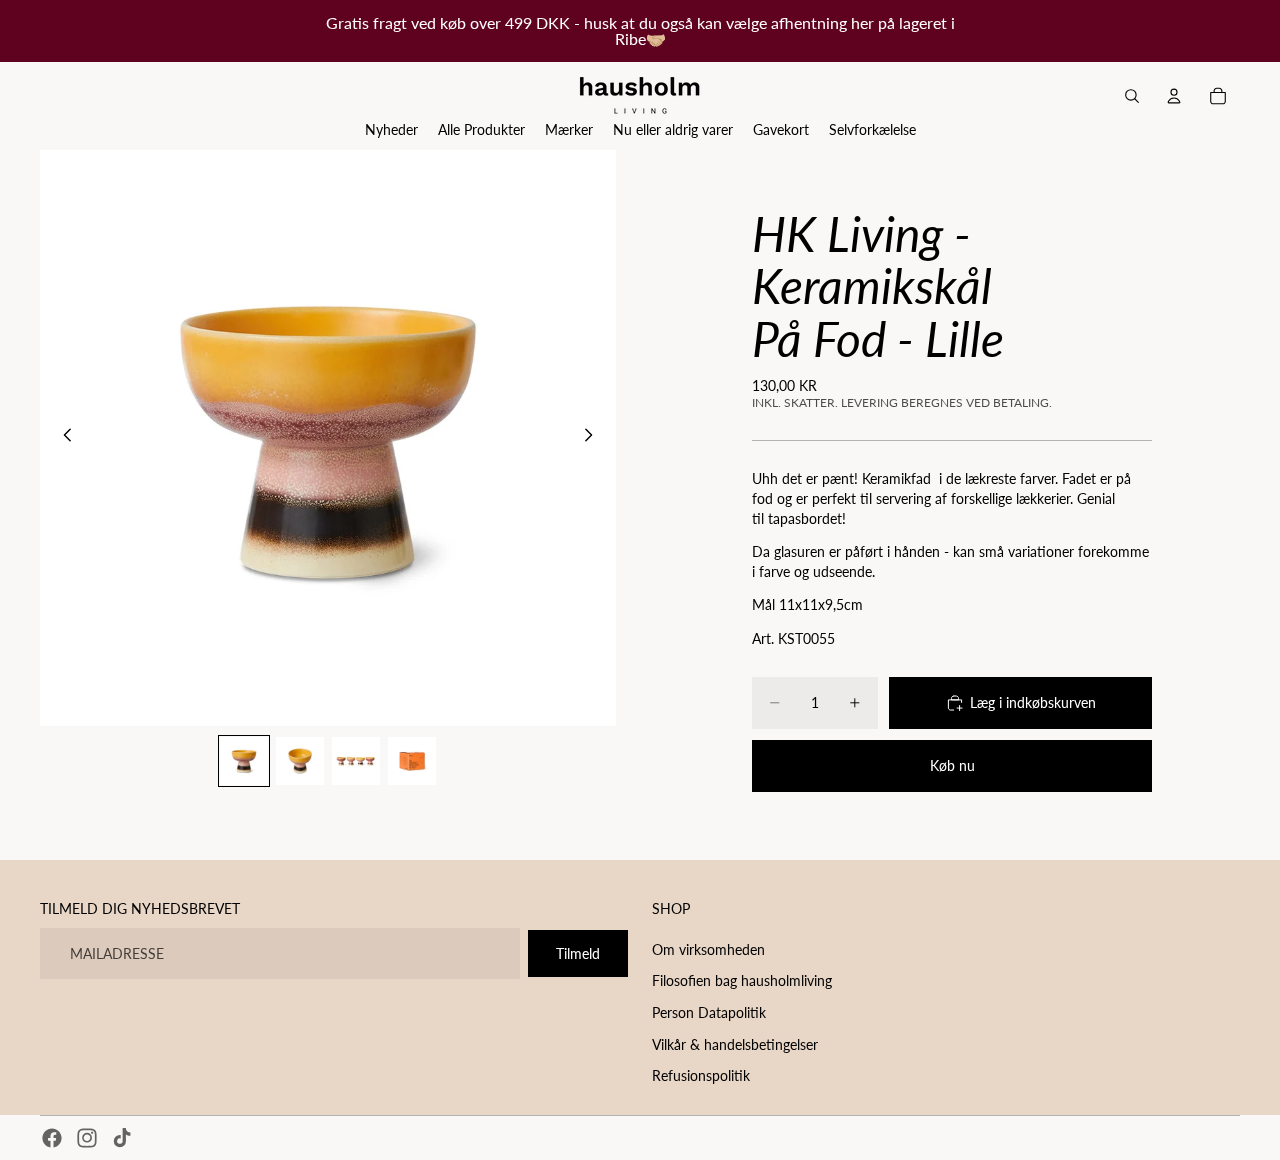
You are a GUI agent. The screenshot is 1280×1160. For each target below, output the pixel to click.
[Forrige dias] (62, 438)
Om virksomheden (708, 949)
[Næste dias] (594, 438)
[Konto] (1174, 96)
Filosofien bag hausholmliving (742, 980)
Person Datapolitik (709, 1012)
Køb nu (952, 765)
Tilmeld (578, 953)
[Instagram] (87, 1138)
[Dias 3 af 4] (356, 761)
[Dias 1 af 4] (244, 761)
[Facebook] (52, 1138)
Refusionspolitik (701, 1075)
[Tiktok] (122, 1138)
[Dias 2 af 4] (300, 761)
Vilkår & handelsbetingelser (735, 1043)
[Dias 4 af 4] (412, 761)
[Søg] (1132, 96)
